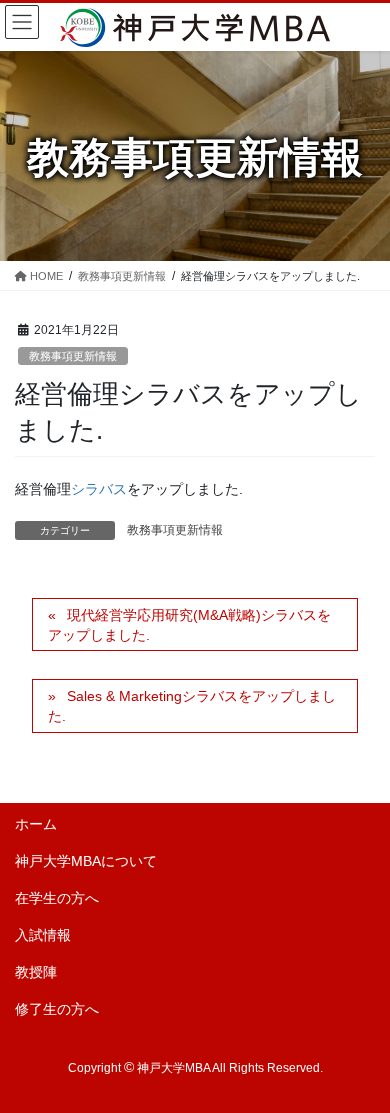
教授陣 (36, 972)
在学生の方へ (57, 898)
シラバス (99, 489)
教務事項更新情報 (73, 356)
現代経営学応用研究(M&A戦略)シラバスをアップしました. (189, 625)
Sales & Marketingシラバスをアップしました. (192, 706)
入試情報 (43, 935)
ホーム (36, 824)
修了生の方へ (57, 1009)
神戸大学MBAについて (86, 861)
